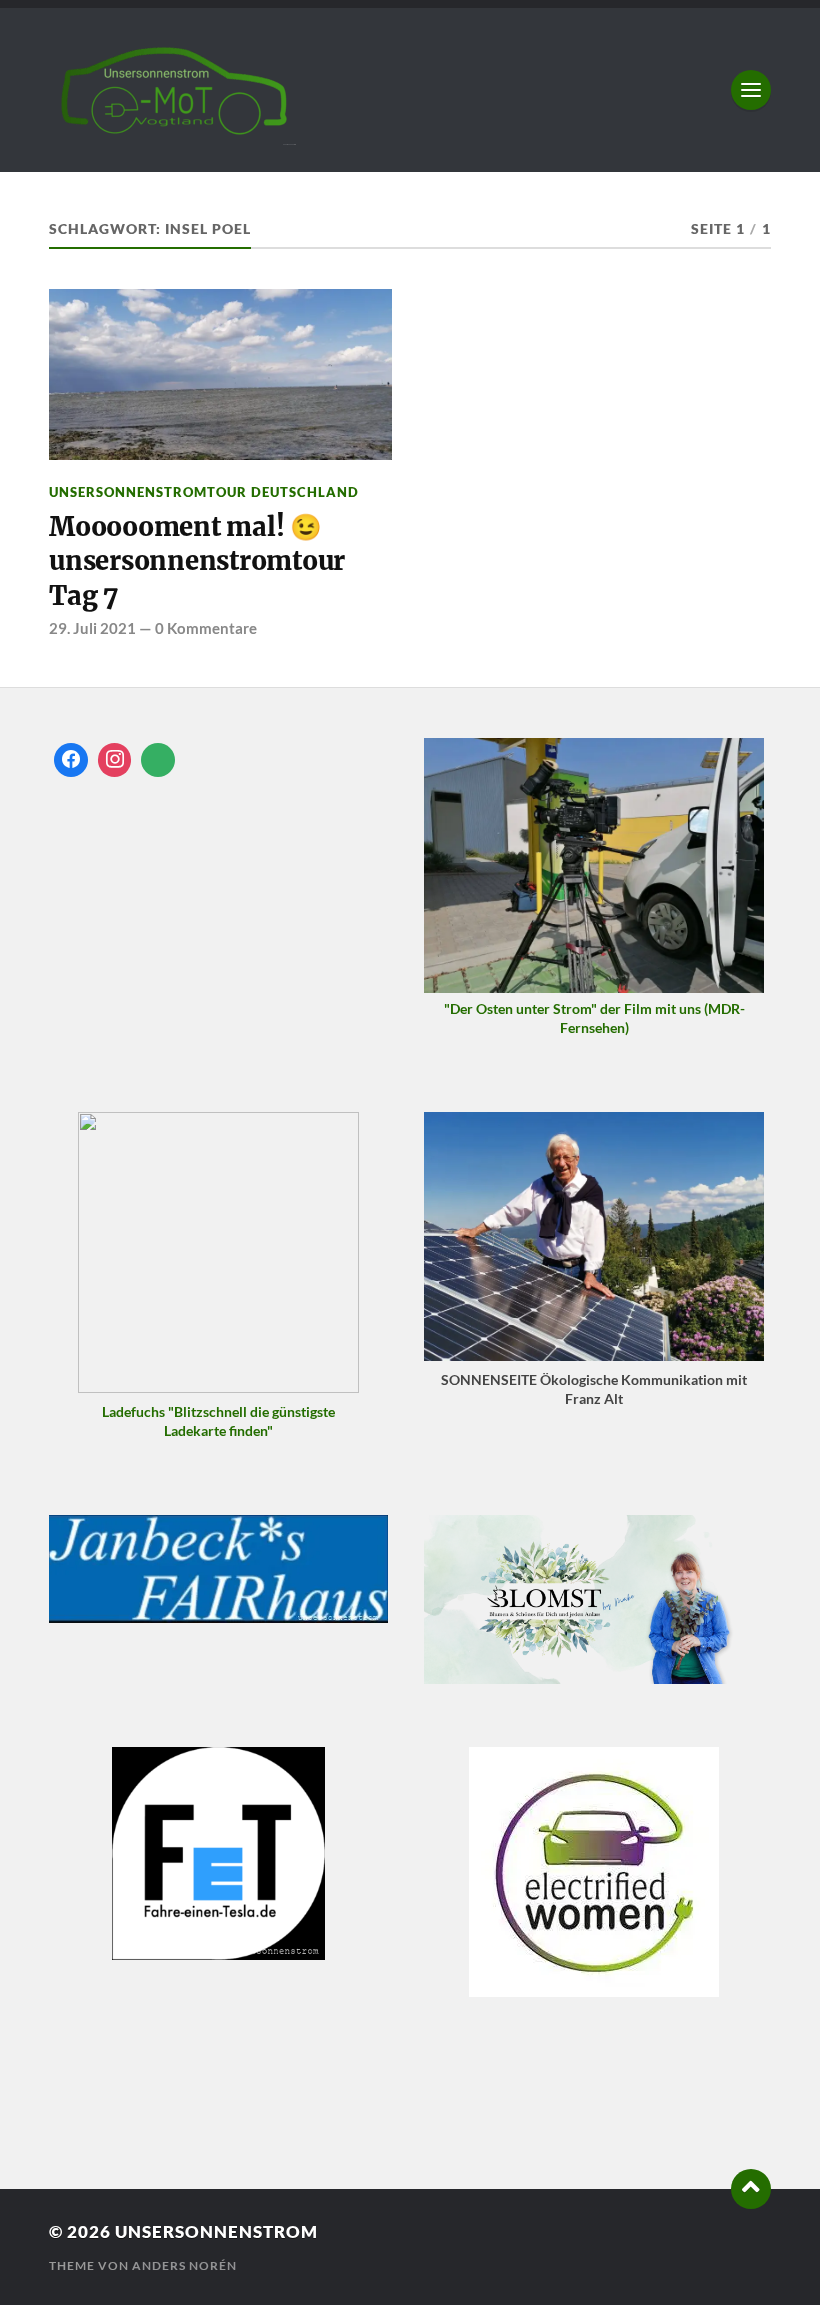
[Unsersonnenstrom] (410, 90)
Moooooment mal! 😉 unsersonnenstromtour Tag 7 (197, 561)
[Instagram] (115, 760)
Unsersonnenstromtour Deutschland (204, 492)
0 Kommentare (206, 628)
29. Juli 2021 (92, 628)
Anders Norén (184, 2265)
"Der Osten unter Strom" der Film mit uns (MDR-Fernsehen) (594, 1018)
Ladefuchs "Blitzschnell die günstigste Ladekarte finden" (218, 1421)
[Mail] (158, 760)
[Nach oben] (751, 2189)
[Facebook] (71, 760)
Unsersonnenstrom (216, 2231)
